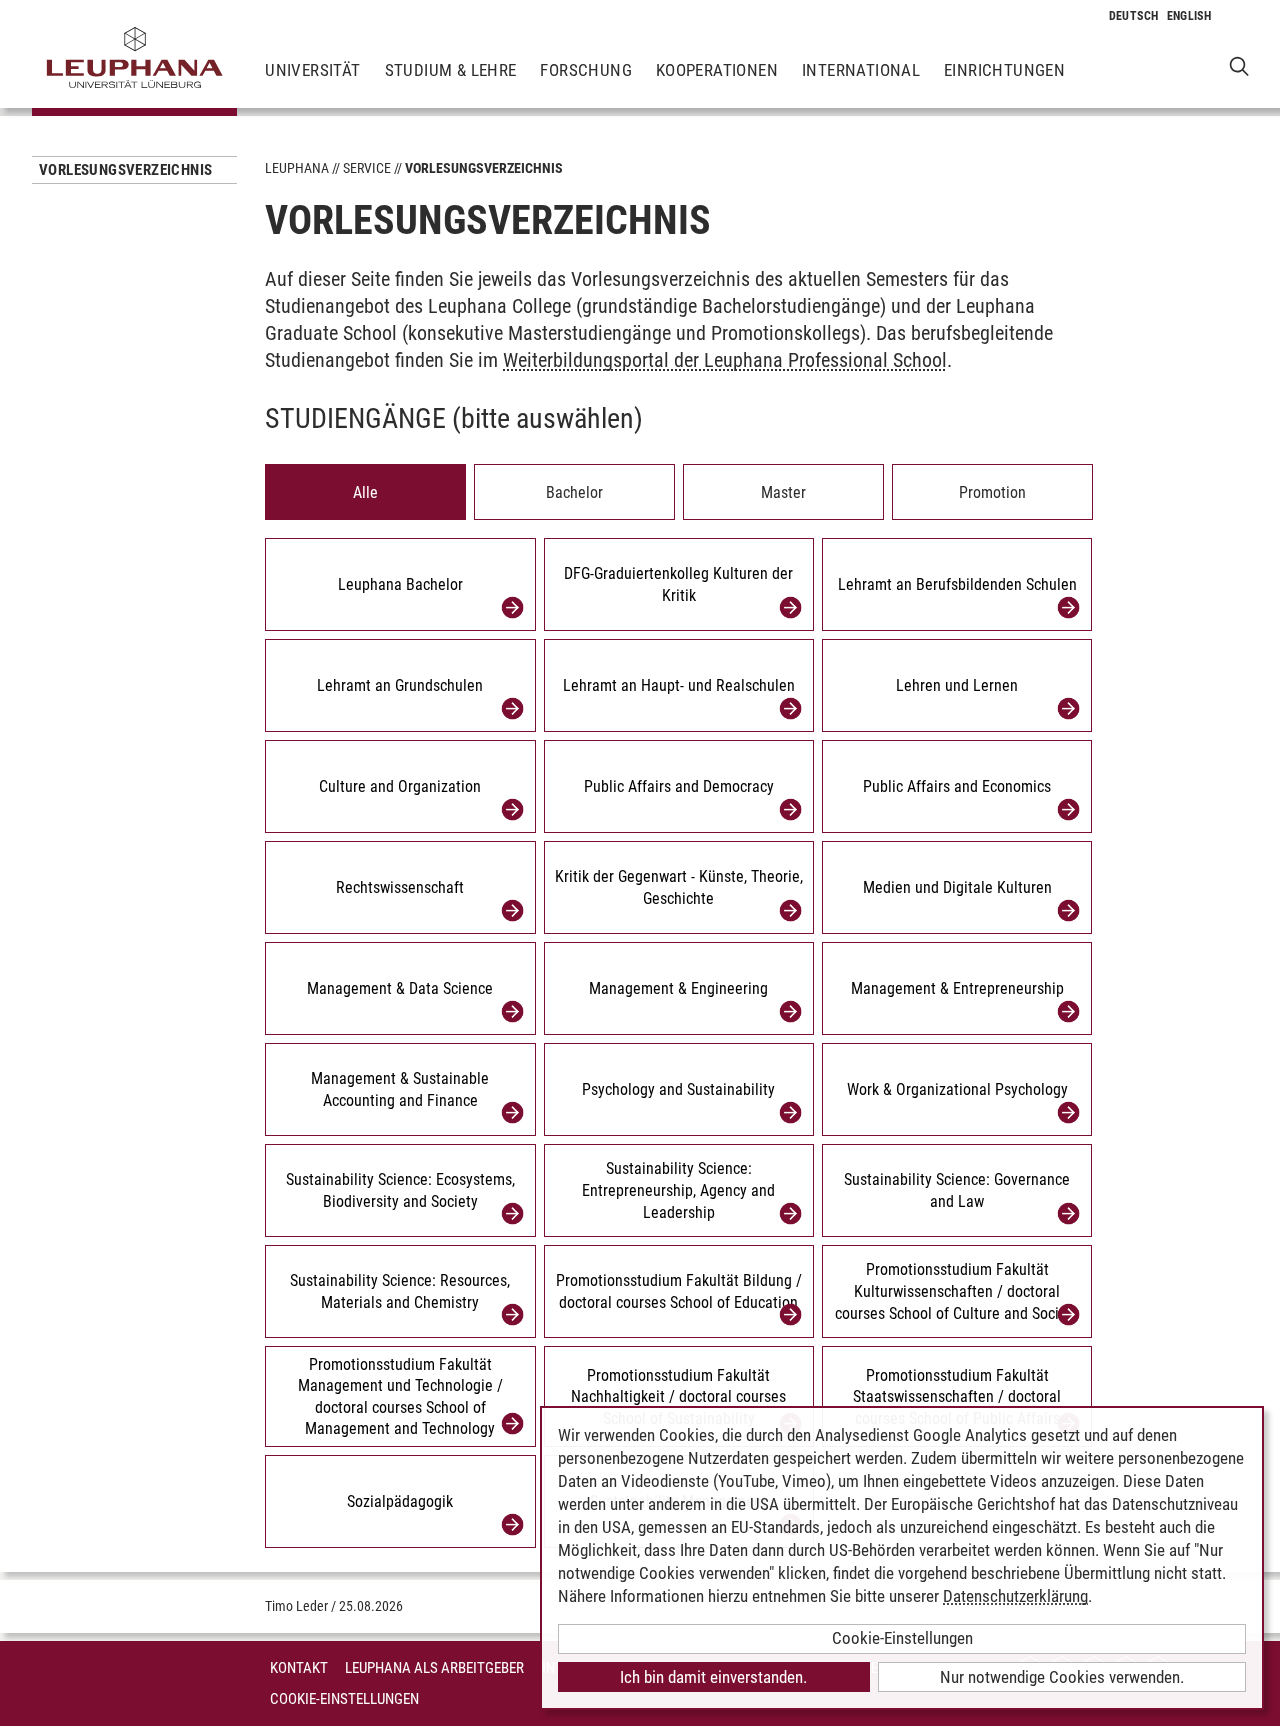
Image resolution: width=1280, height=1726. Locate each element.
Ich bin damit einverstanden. (713, 1677)
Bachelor (574, 492)
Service (367, 168)
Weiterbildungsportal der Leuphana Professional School (725, 360)
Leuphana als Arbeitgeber (434, 1668)
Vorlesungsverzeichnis (125, 170)
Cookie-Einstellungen (344, 1699)
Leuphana (297, 168)
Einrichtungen (1004, 70)
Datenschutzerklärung (1015, 1596)
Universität (312, 70)
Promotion (992, 492)
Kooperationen (717, 70)
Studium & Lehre (451, 70)
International (861, 70)
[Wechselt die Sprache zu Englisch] (1189, 16)
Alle (365, 492)
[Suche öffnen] (1239, 65)
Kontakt (299, 1668)
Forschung (586, 70)
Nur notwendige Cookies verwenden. (1062, 1677)
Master (783, 492)
